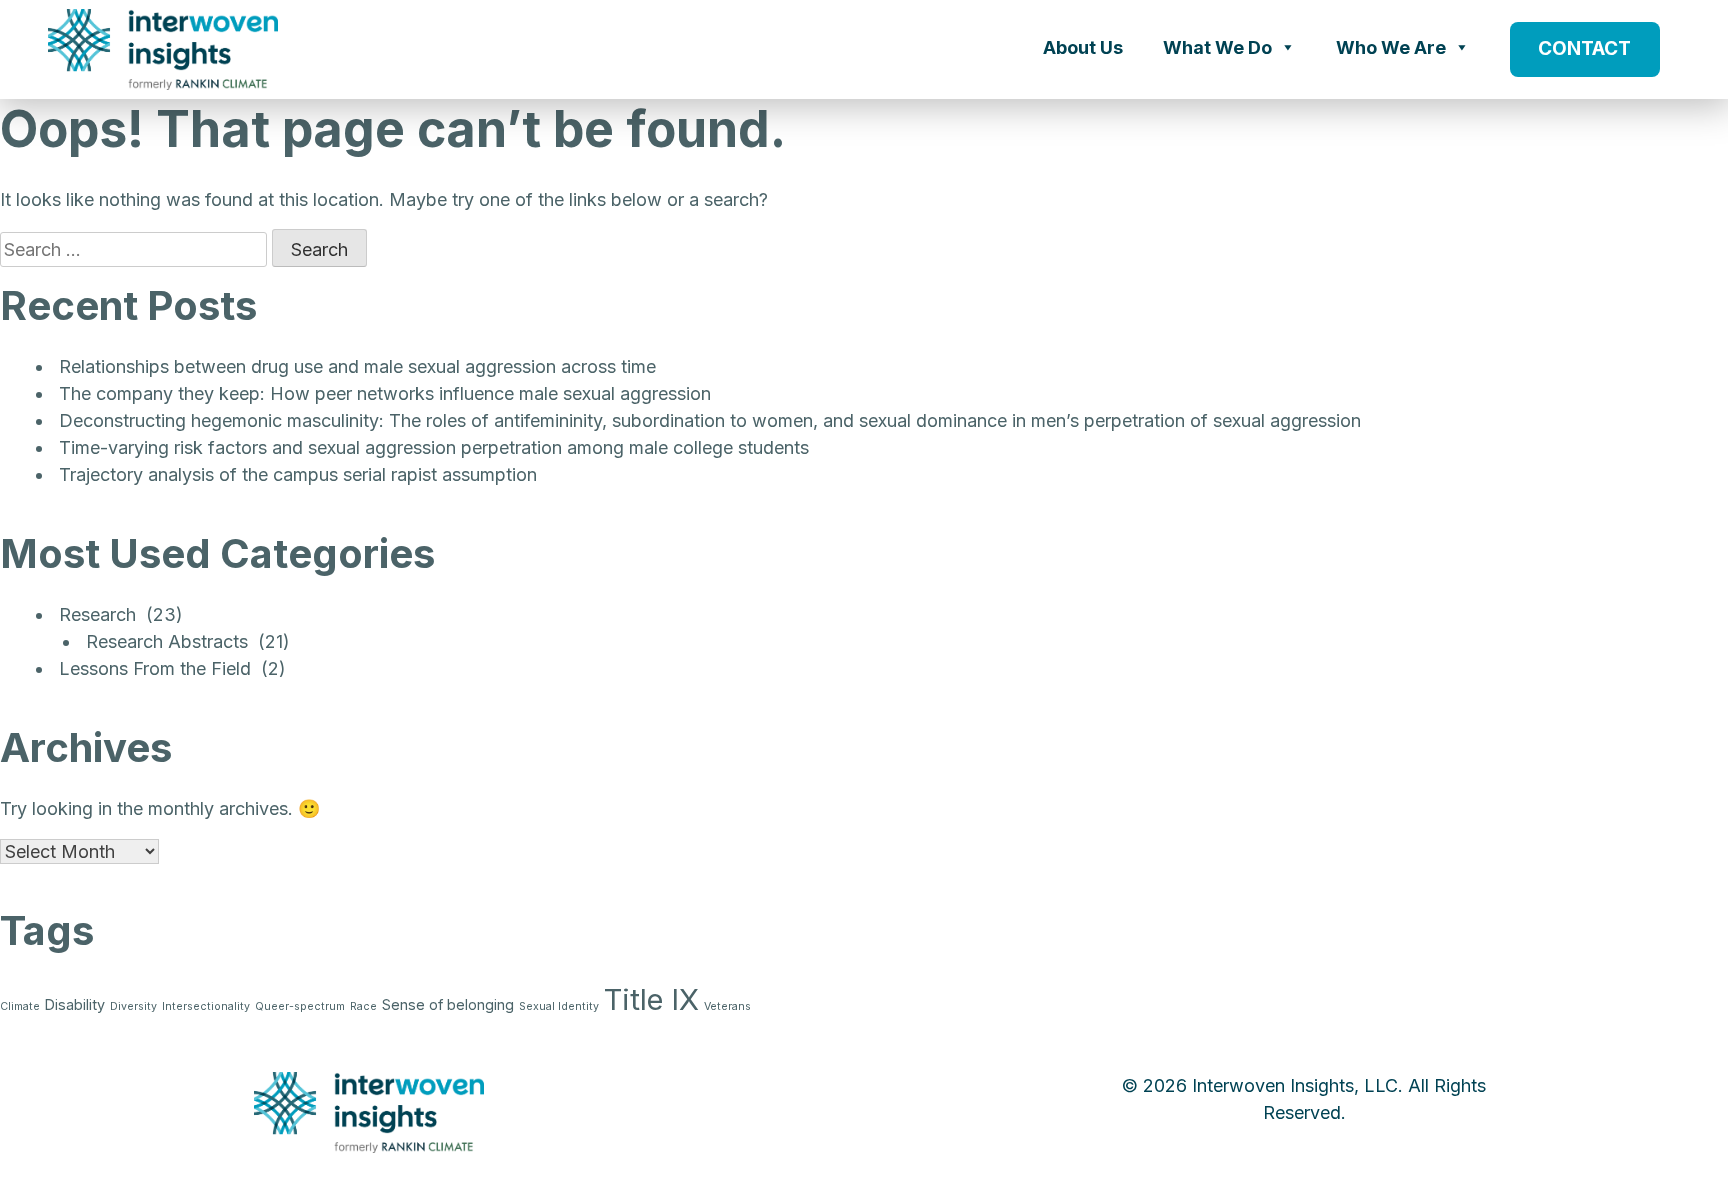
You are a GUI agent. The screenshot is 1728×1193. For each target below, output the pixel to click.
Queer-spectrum (300, 1006)
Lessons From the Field (155, 668)
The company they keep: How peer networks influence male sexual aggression (385, 393)
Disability (75, 1004)
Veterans (727, 1006)
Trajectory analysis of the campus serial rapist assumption (298, 474)
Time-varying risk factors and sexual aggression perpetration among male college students (434, 447)
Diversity (133, 1006)
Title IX (651, 999)
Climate (20, 1006)
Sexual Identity (559, 1006)
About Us (1083, 47)
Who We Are (1391, 47)
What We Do (1217, 47)
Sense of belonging (448, 1004)
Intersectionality (206, 1006)
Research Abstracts (167, 641)
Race (363, 1006)
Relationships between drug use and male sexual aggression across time (357, 366)
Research (97, 614)
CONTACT (1584, 48)
